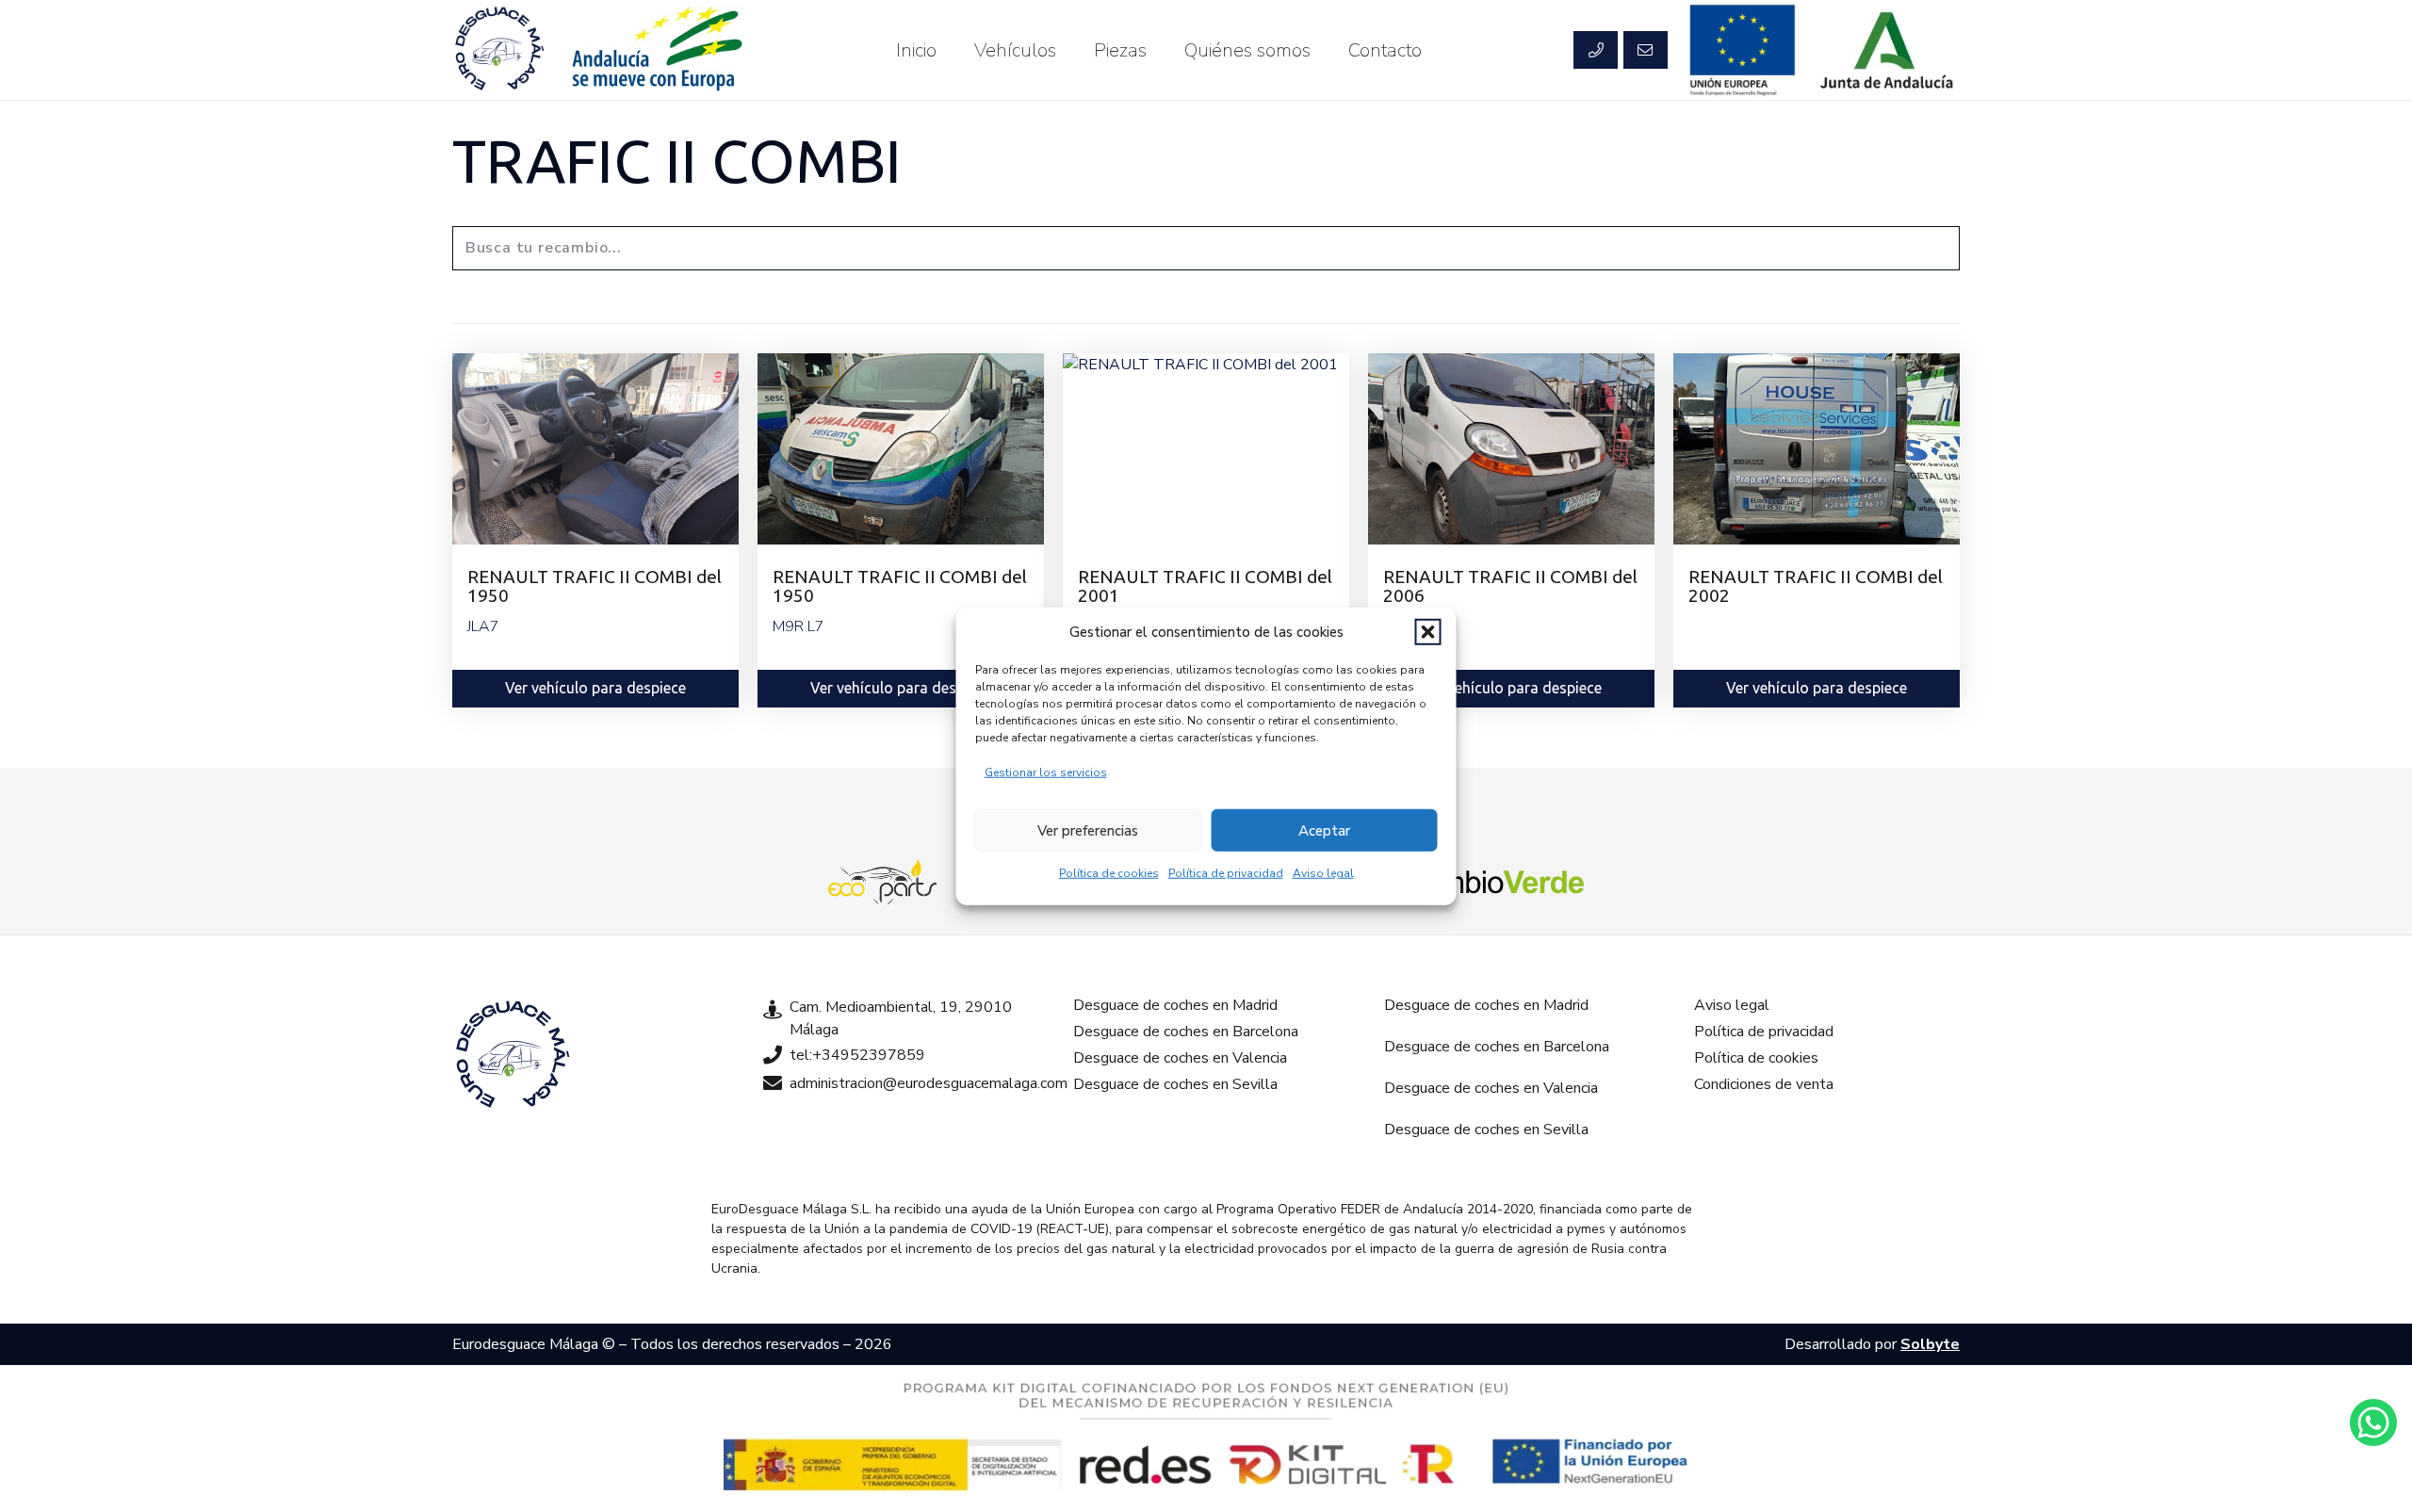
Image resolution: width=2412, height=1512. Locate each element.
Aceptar (1324, 830)
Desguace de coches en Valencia (1180, 1058)
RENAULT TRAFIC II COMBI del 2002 (1816, 585)
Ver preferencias (1088, 830)
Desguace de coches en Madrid (1175, 1005)
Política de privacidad (1226, 873)
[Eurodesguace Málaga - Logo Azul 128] (499, 50)
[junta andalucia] (1888, 50)
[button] (1428, 632)
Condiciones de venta (1764, 1084)
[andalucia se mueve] (656, 50)
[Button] (1595, 50)
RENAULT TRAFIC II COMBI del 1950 (595, 585)
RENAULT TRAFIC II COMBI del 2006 (1510, 585)
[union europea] (1743, 50)
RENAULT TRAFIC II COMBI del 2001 (1205, 585)
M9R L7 (799, 626)
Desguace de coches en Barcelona (1186, 1032)
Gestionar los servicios (1046, 772)
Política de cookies (1109, 873)
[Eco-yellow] (883, 882)
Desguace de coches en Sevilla (1175, 1084)
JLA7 (483, 626)
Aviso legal (1323, 873)
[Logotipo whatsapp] (2373, 1423)
